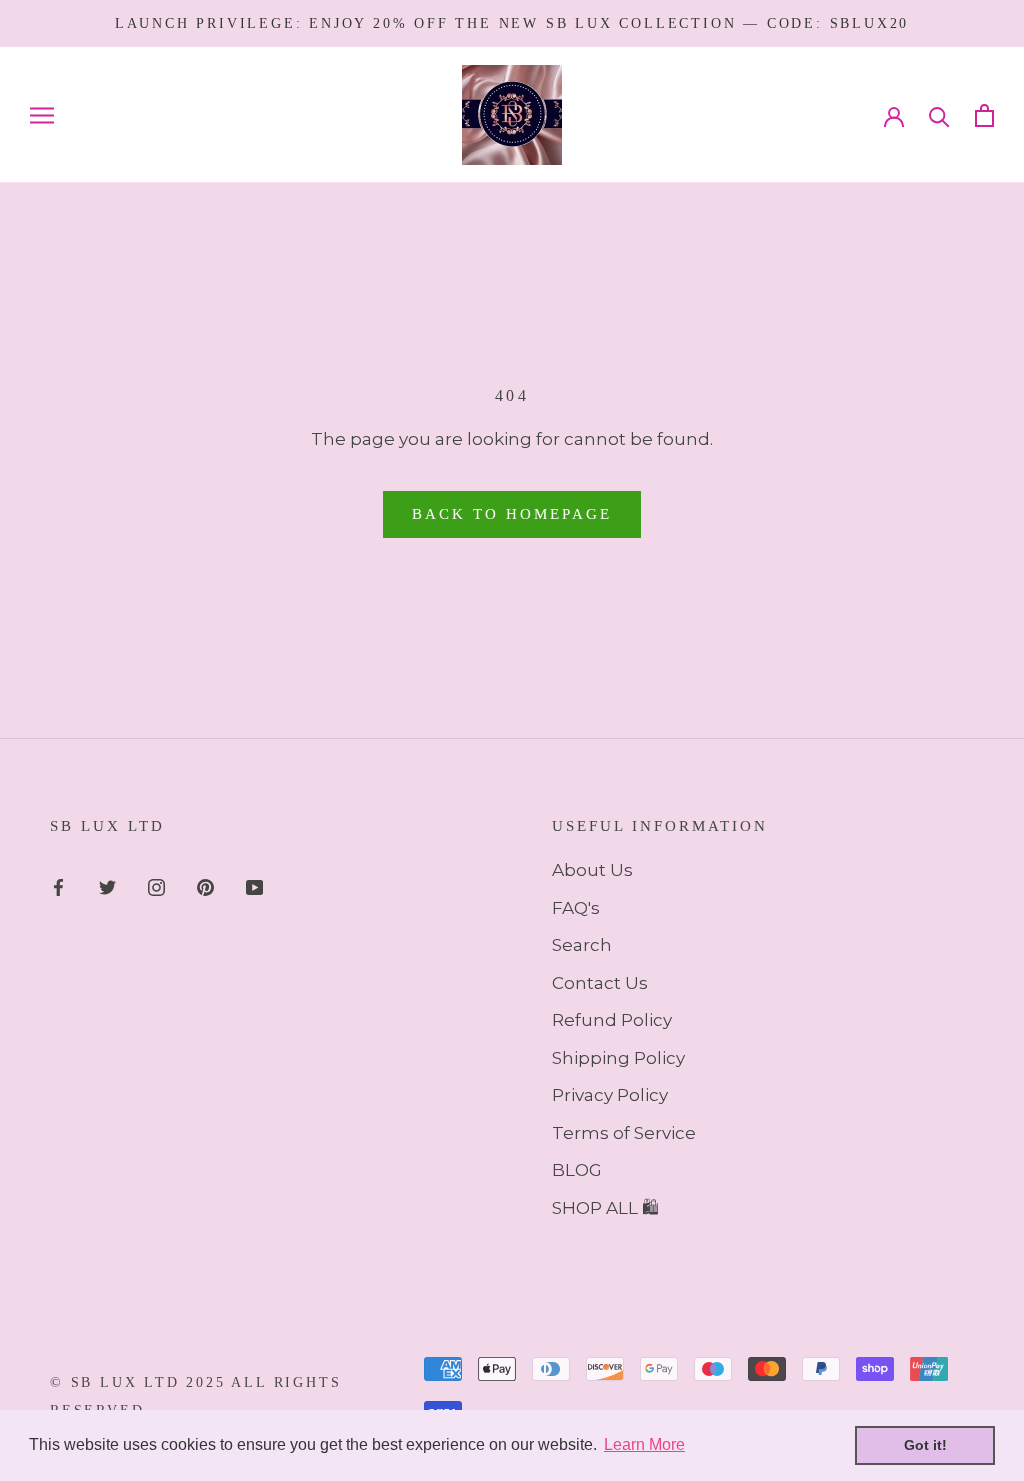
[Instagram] (156, 885)
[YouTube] (254, 885)
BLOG (577, 1170)
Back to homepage (512, 514)
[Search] (939, 115)
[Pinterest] (205, 885)
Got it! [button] (925, 1445)
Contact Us (600, 983)
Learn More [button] (644, 1444)
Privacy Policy (610, 1095)
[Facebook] (58, 885)
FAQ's (576, 908)
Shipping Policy (618, 1058)
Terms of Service (624, 1133)
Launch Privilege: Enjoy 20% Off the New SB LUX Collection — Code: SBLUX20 (512, 23)
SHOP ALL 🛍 (605, 1208)
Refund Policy (612, 1020)
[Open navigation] (42, 115)
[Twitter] (107, 885)
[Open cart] (984, 115)
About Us (592, 870)
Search (582, 945)
